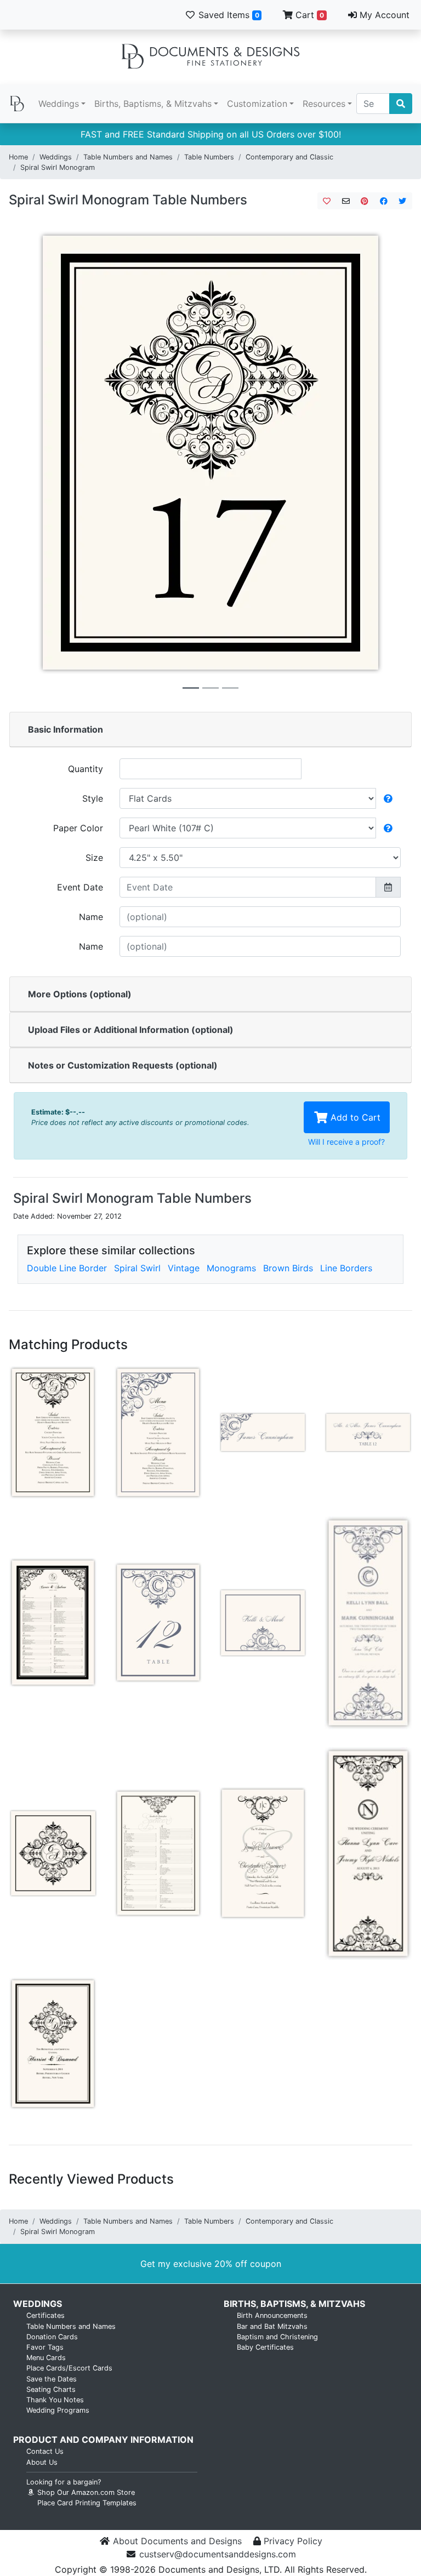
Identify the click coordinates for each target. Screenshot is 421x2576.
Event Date (80, 887)
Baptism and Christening (277, 2337)
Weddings (59, 104)
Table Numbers (209, 157)
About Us (42, 2462)
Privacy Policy (293, 2541)
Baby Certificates (265, 2347)
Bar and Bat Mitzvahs (272, 2326)
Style (93, 798)
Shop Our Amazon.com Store (85, 2492)
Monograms (231, 1268)
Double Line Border (67, 1268)
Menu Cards (46, 2358)
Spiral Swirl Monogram (58, 167)
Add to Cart (354, 1117)
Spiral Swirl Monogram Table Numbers (128, 200)
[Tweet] (403, 201)
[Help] (388, 798)
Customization (257, 104)
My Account (383, 15)
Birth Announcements (272, 2315)
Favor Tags (45, 2347)
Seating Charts (51, 2389)
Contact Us (45, 2451)
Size (94, 858)
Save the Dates (52, 2379)
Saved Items (227, 15)
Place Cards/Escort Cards (69, 2368)
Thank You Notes (55, 2400)
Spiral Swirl (137, 1268)
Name (91, 917)
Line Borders (346, 1268)
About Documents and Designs (177, 2541)
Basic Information (66, 729)
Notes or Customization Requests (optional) (123, 1065)
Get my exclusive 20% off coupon (211, 2264)
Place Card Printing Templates (87, 2503)
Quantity (86, 769)
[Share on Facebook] (384, 201)
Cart (308, 15)
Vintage (184, 1268)
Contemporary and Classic (289, 157)
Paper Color (78, 828)
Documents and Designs (210, 57)
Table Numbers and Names (128, 157)
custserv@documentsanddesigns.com (218, 2554)
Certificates (45, 2315)
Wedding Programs (58, 2410)
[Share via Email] (346, 201)
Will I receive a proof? (346, 1142)
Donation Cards (52, 2337)
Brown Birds (288, 1268)
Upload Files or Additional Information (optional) (131, 1030)
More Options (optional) (80, 994)
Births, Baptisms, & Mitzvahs (153, 104)
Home (18, 157)
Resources (324, 104)
